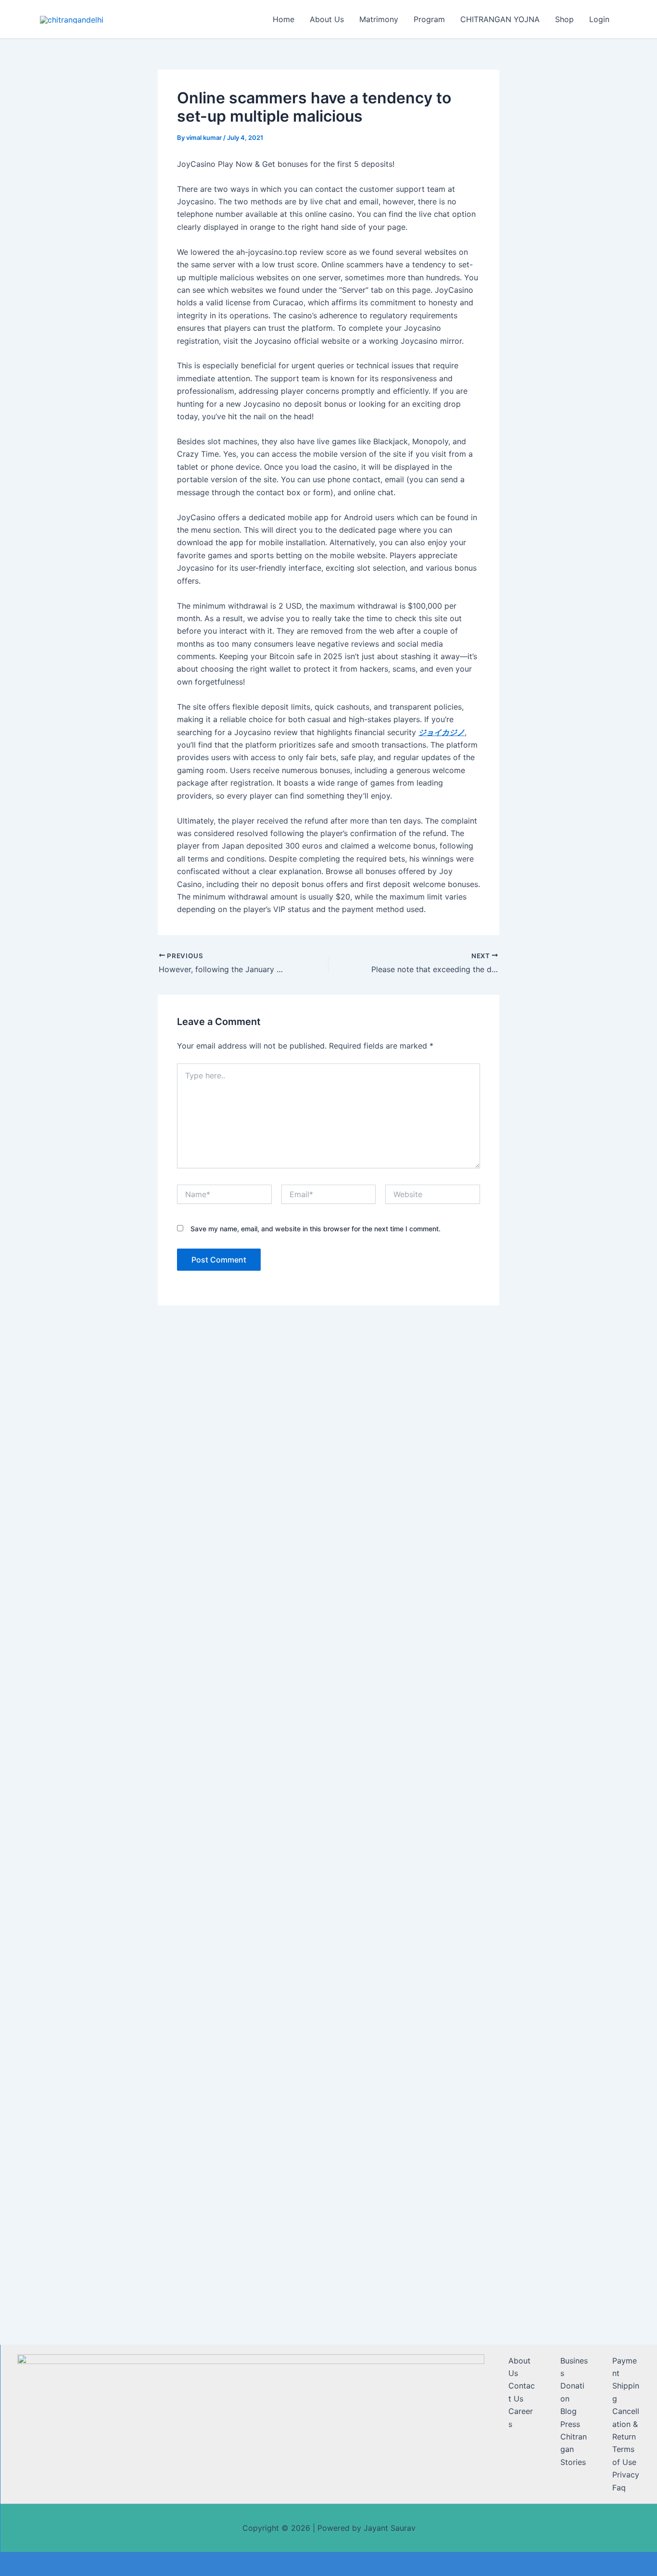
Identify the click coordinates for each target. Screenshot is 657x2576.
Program (429, 19)
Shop (564, 19)
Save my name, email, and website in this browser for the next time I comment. (316, 1229)
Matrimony (379, 19)
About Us (327, 19)
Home (284, 19)
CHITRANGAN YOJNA (500, 19)
